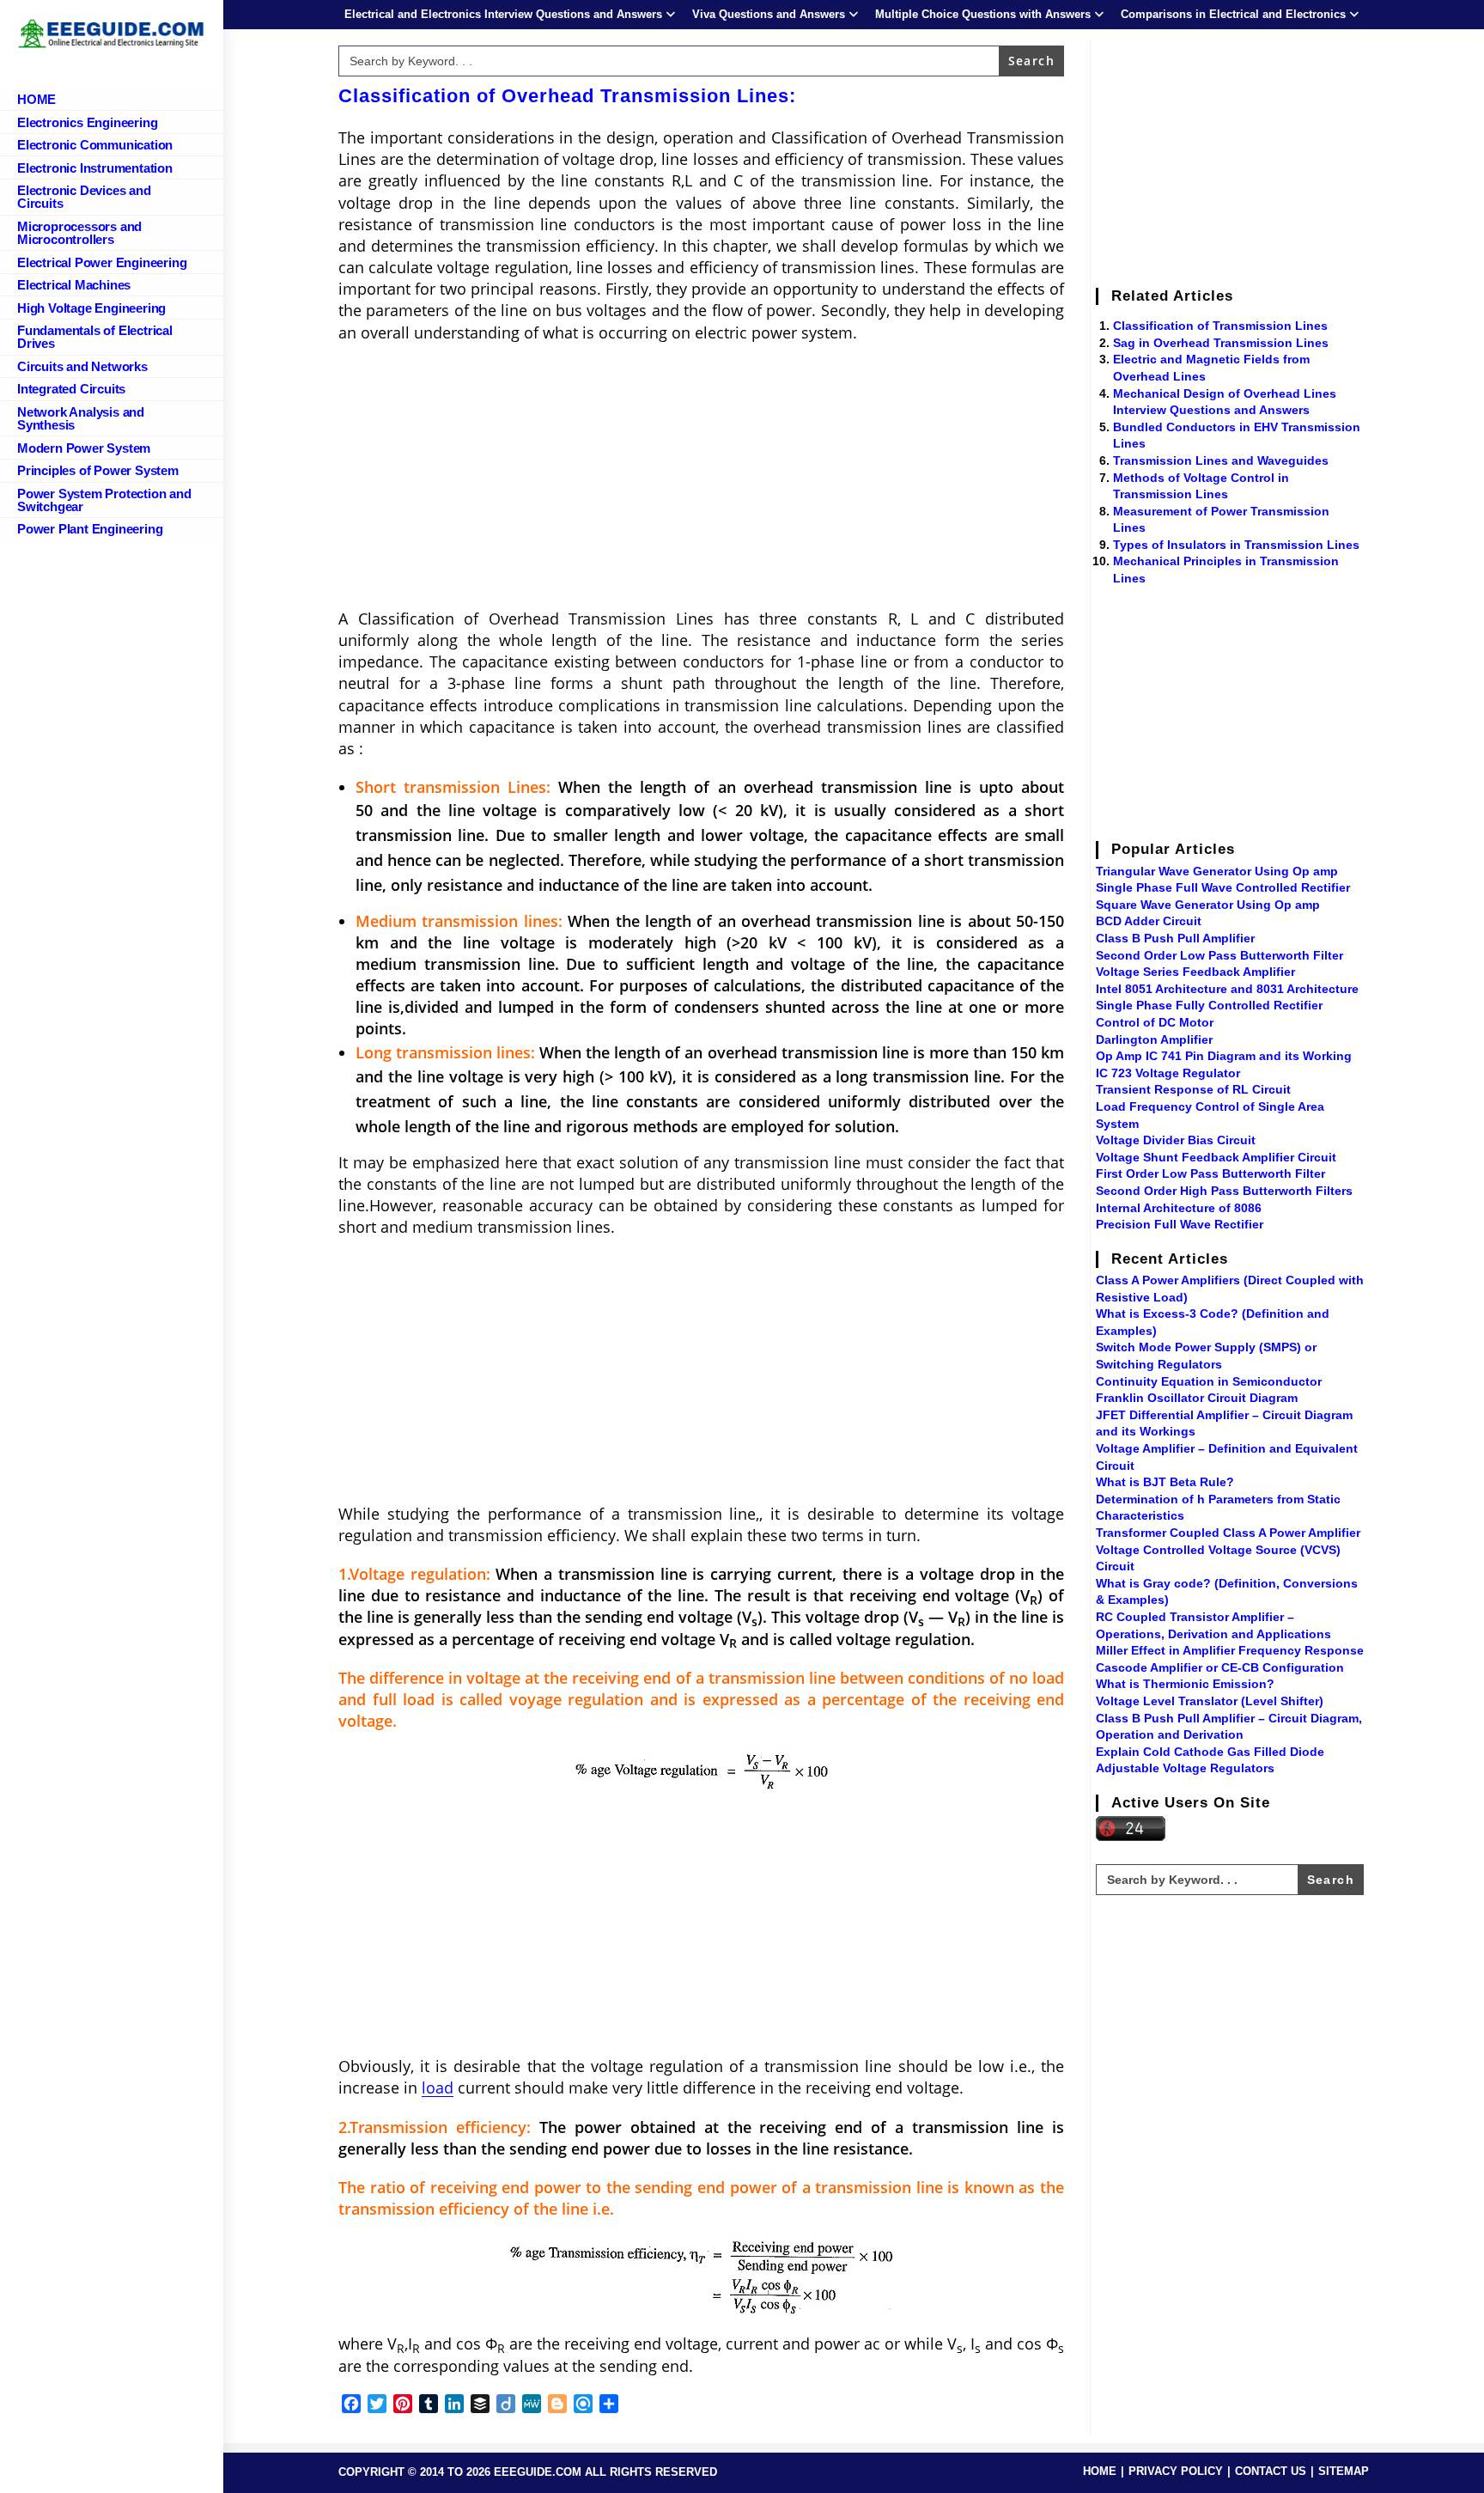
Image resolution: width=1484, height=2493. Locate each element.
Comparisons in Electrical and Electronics (1233, 14)
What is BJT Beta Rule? (1165, 1482)
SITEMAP (1344, 2471)
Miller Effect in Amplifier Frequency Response (1230, 1650)
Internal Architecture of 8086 (1179, 1208)
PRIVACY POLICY (1176, 2471)
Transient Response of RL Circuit (1193, 1089)
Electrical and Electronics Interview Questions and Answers (503, 14)
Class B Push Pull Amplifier (1175, 938)
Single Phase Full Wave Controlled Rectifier (1223, 887)
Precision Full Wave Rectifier (1180, 1224)
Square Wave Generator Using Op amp (1208, 905)
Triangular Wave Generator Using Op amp (1217, 871)
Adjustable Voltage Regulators (1185, 1768)
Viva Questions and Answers (769, 14)
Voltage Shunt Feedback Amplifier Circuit (1216, 1157)
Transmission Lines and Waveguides (1221, 460)
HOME (1100, 2471)
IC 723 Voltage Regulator (1168, 1073)
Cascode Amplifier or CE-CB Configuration (1220, 1667)
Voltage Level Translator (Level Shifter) (1210, 1701)
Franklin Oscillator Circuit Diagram (1197, 1398)
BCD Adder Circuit (1149, 921)
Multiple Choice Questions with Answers (983, 14)
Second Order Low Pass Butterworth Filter (1219, 955)
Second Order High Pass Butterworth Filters (1224, 1191)
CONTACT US (1271, 2471)
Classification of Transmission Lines (1220, 326)
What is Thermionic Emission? (1185, 1684)
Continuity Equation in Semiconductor (1209, 1381)
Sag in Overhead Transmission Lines (1221, 343)
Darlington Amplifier (1154, 1039)
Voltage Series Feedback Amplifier (1195, 972)
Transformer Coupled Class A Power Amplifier (1228, 1533)
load (438, 2088)
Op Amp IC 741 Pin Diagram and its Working (1224, 1056)
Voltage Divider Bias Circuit (1176, 1140)
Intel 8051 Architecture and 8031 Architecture (1227, 989)
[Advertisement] (701, 481)
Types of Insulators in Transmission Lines (1236, 545)
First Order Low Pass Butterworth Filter (1210, 1173)
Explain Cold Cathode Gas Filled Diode (1210, 1752)
